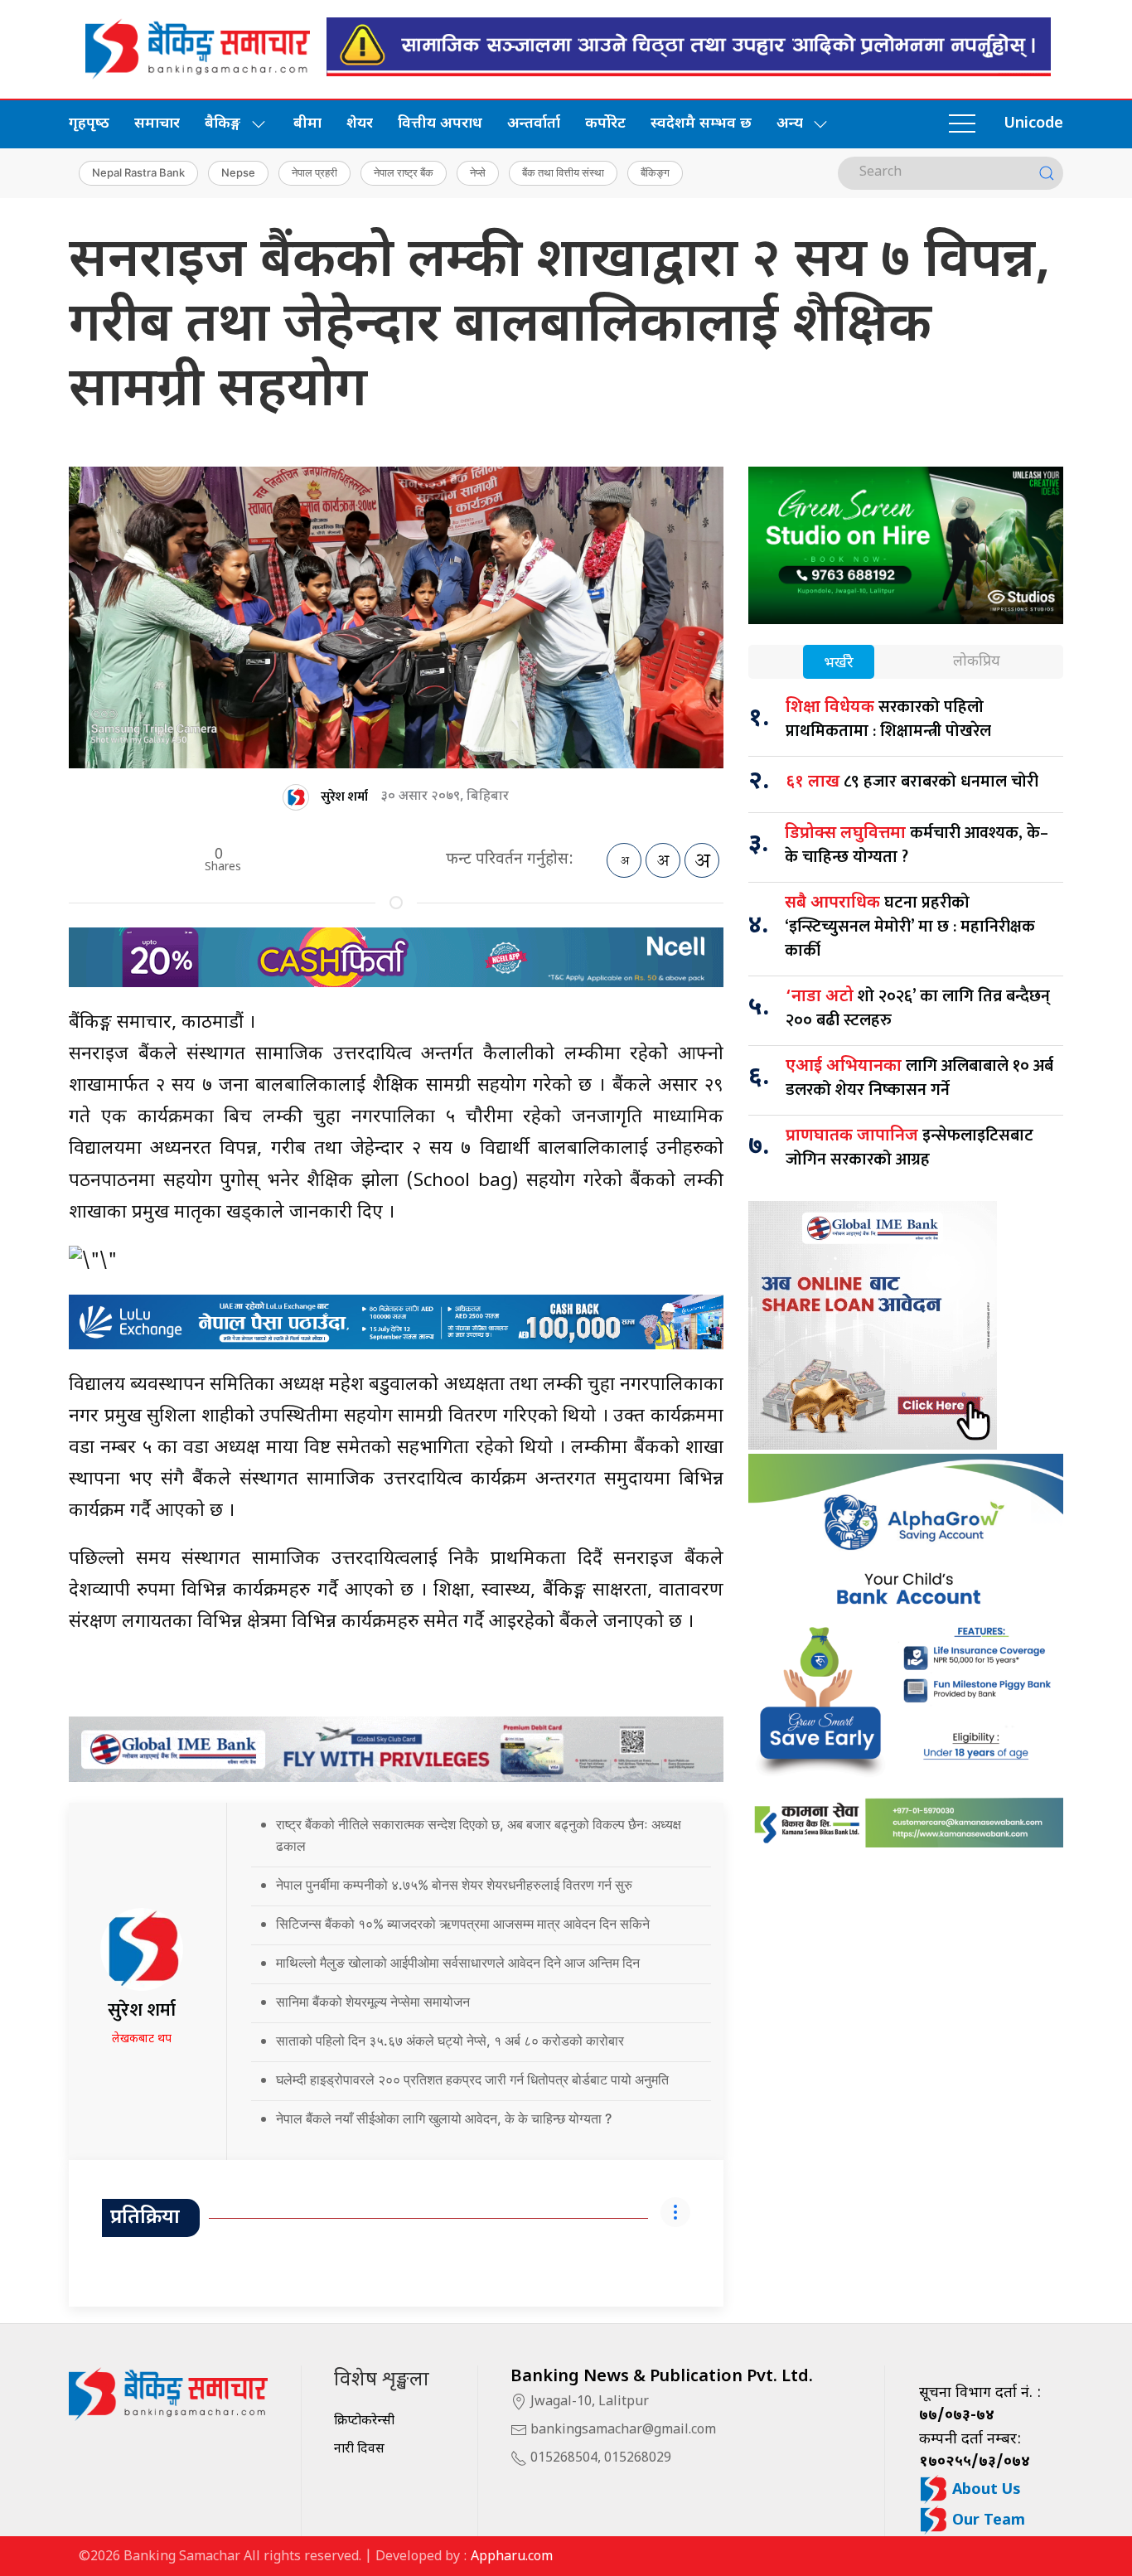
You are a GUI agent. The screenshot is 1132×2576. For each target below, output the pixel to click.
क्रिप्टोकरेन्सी (364, 2421)
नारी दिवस (359, 2450)
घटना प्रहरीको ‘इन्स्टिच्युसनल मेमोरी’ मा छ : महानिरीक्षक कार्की (910, 927)
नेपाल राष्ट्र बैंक (404, 172)
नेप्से (478, 172)
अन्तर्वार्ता (534, 124)
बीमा (307, 124)
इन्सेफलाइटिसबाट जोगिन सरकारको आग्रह (909, 1148)
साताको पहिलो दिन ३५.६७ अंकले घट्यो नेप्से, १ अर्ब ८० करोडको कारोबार (450, 2041)
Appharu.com (512, 2557)
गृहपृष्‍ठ (89, 124)
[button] (962, 124)
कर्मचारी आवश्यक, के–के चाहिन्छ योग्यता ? (917, 845)
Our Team (987, 2521)
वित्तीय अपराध (440, 124)
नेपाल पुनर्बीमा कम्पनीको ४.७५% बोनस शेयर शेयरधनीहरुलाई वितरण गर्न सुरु (454, 1885)
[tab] (839, 663)
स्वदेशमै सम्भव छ (701, 124)
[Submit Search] (1047, 173)
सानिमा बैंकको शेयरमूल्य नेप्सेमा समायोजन (373, 2002)
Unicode (1033, 124)
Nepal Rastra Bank (138, 172)
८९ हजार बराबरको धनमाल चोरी (912, 782)
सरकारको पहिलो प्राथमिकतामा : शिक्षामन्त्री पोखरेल (888, 719)
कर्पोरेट (605, 124)
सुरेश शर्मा (344, 797)
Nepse (238, 172)
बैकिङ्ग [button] (223, 124)
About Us (984, 2490)
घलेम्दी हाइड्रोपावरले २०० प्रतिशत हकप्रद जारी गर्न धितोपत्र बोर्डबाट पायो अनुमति (472, 2080)
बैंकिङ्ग (655, 172)
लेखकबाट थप (142, 2039)
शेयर (360, 124)
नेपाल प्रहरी (314, 172)
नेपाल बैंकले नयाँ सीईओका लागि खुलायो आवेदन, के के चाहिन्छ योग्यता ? (444, 2118)
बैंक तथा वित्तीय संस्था (563, 172)
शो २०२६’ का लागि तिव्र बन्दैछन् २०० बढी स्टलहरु (918, 1008)
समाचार (157, 124)
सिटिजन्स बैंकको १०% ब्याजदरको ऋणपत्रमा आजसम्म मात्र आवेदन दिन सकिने (463, 1924)
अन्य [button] (790, 124)
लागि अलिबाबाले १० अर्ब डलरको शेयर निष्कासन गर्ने (919, 1078)
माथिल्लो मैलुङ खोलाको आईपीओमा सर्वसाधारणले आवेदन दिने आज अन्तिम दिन (458, 1963)
